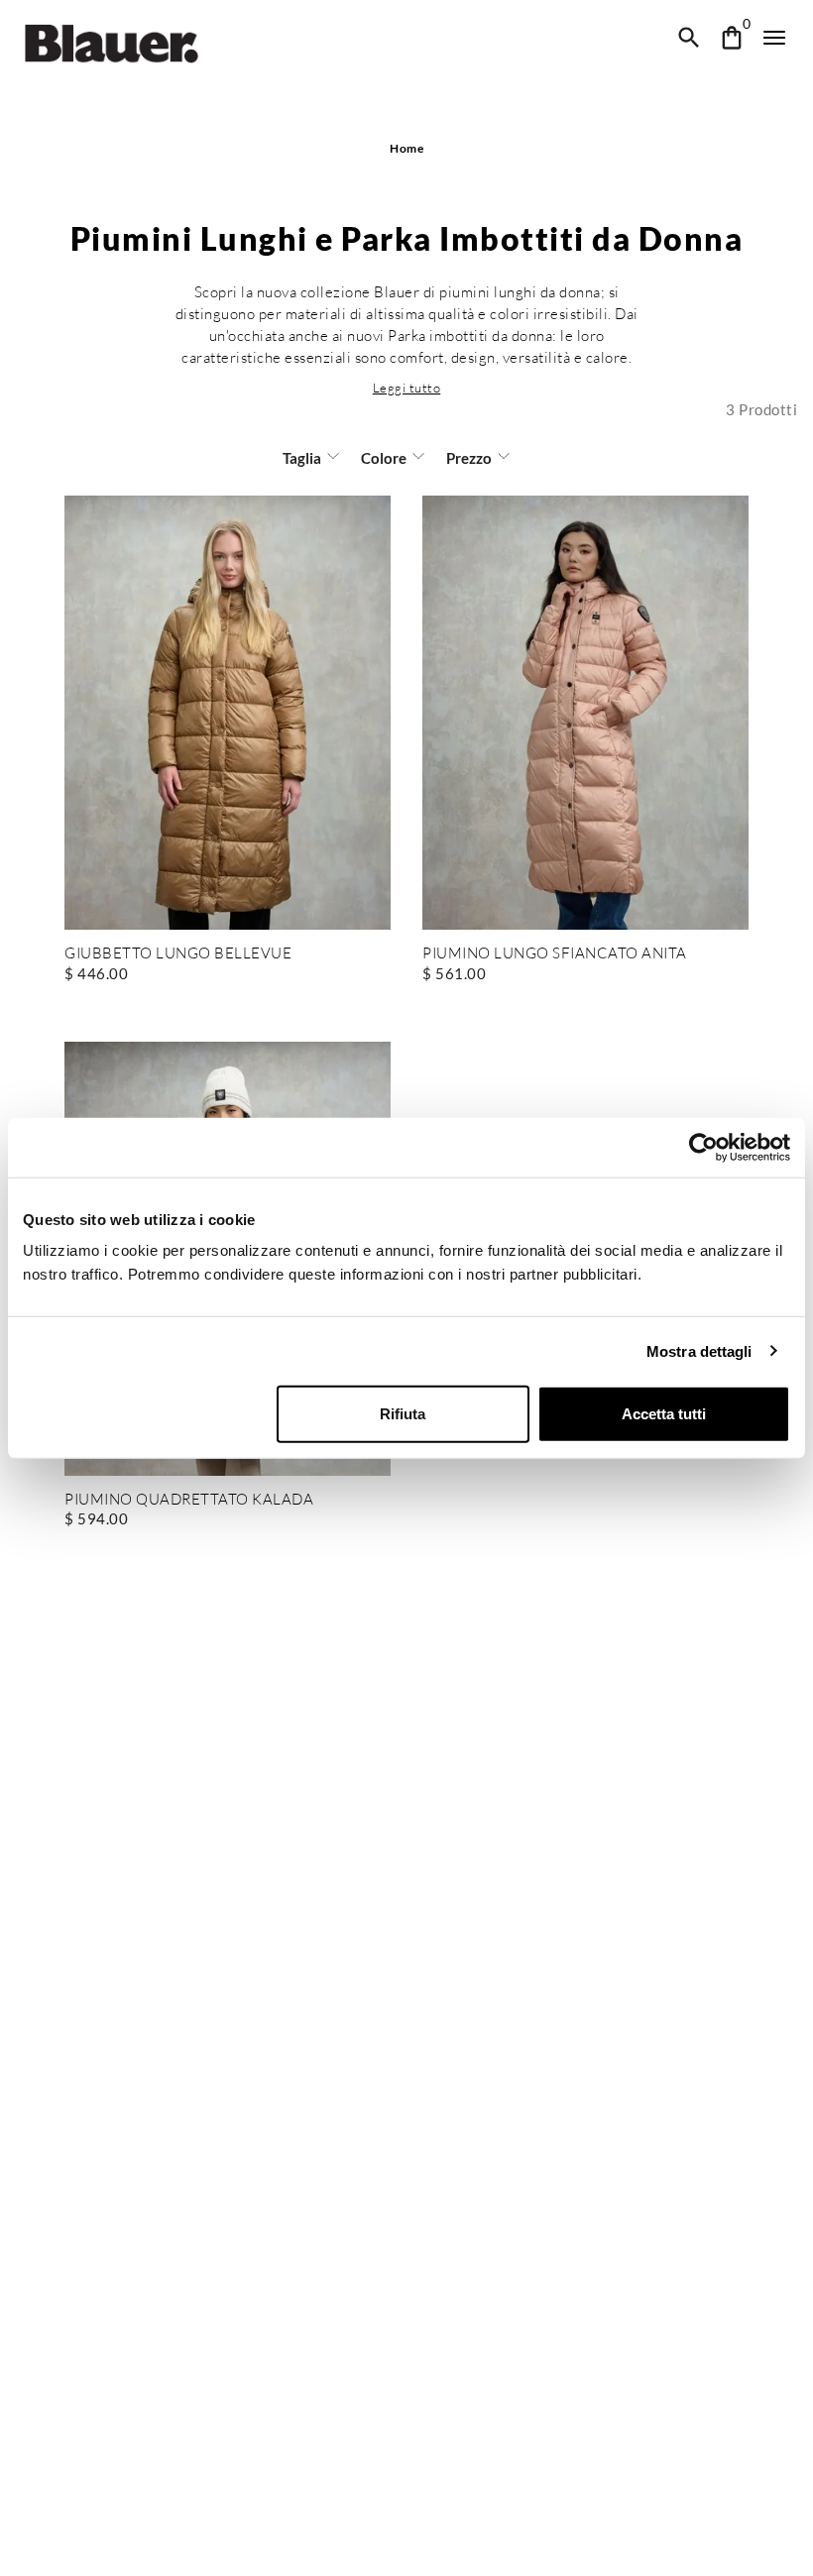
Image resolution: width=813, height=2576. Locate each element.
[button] (407, 388)
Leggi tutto (407, 388)
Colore (384, 458)
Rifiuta (403, 1414)
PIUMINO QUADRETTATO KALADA (189, 1500)
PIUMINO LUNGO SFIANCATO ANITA (555, 954)
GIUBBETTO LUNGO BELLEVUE (178, 954)
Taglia (302, 458)
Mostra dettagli (699, 1350)
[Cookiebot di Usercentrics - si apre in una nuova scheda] (703, 1147)
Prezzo (469, 458)
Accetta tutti (664, 1414)
